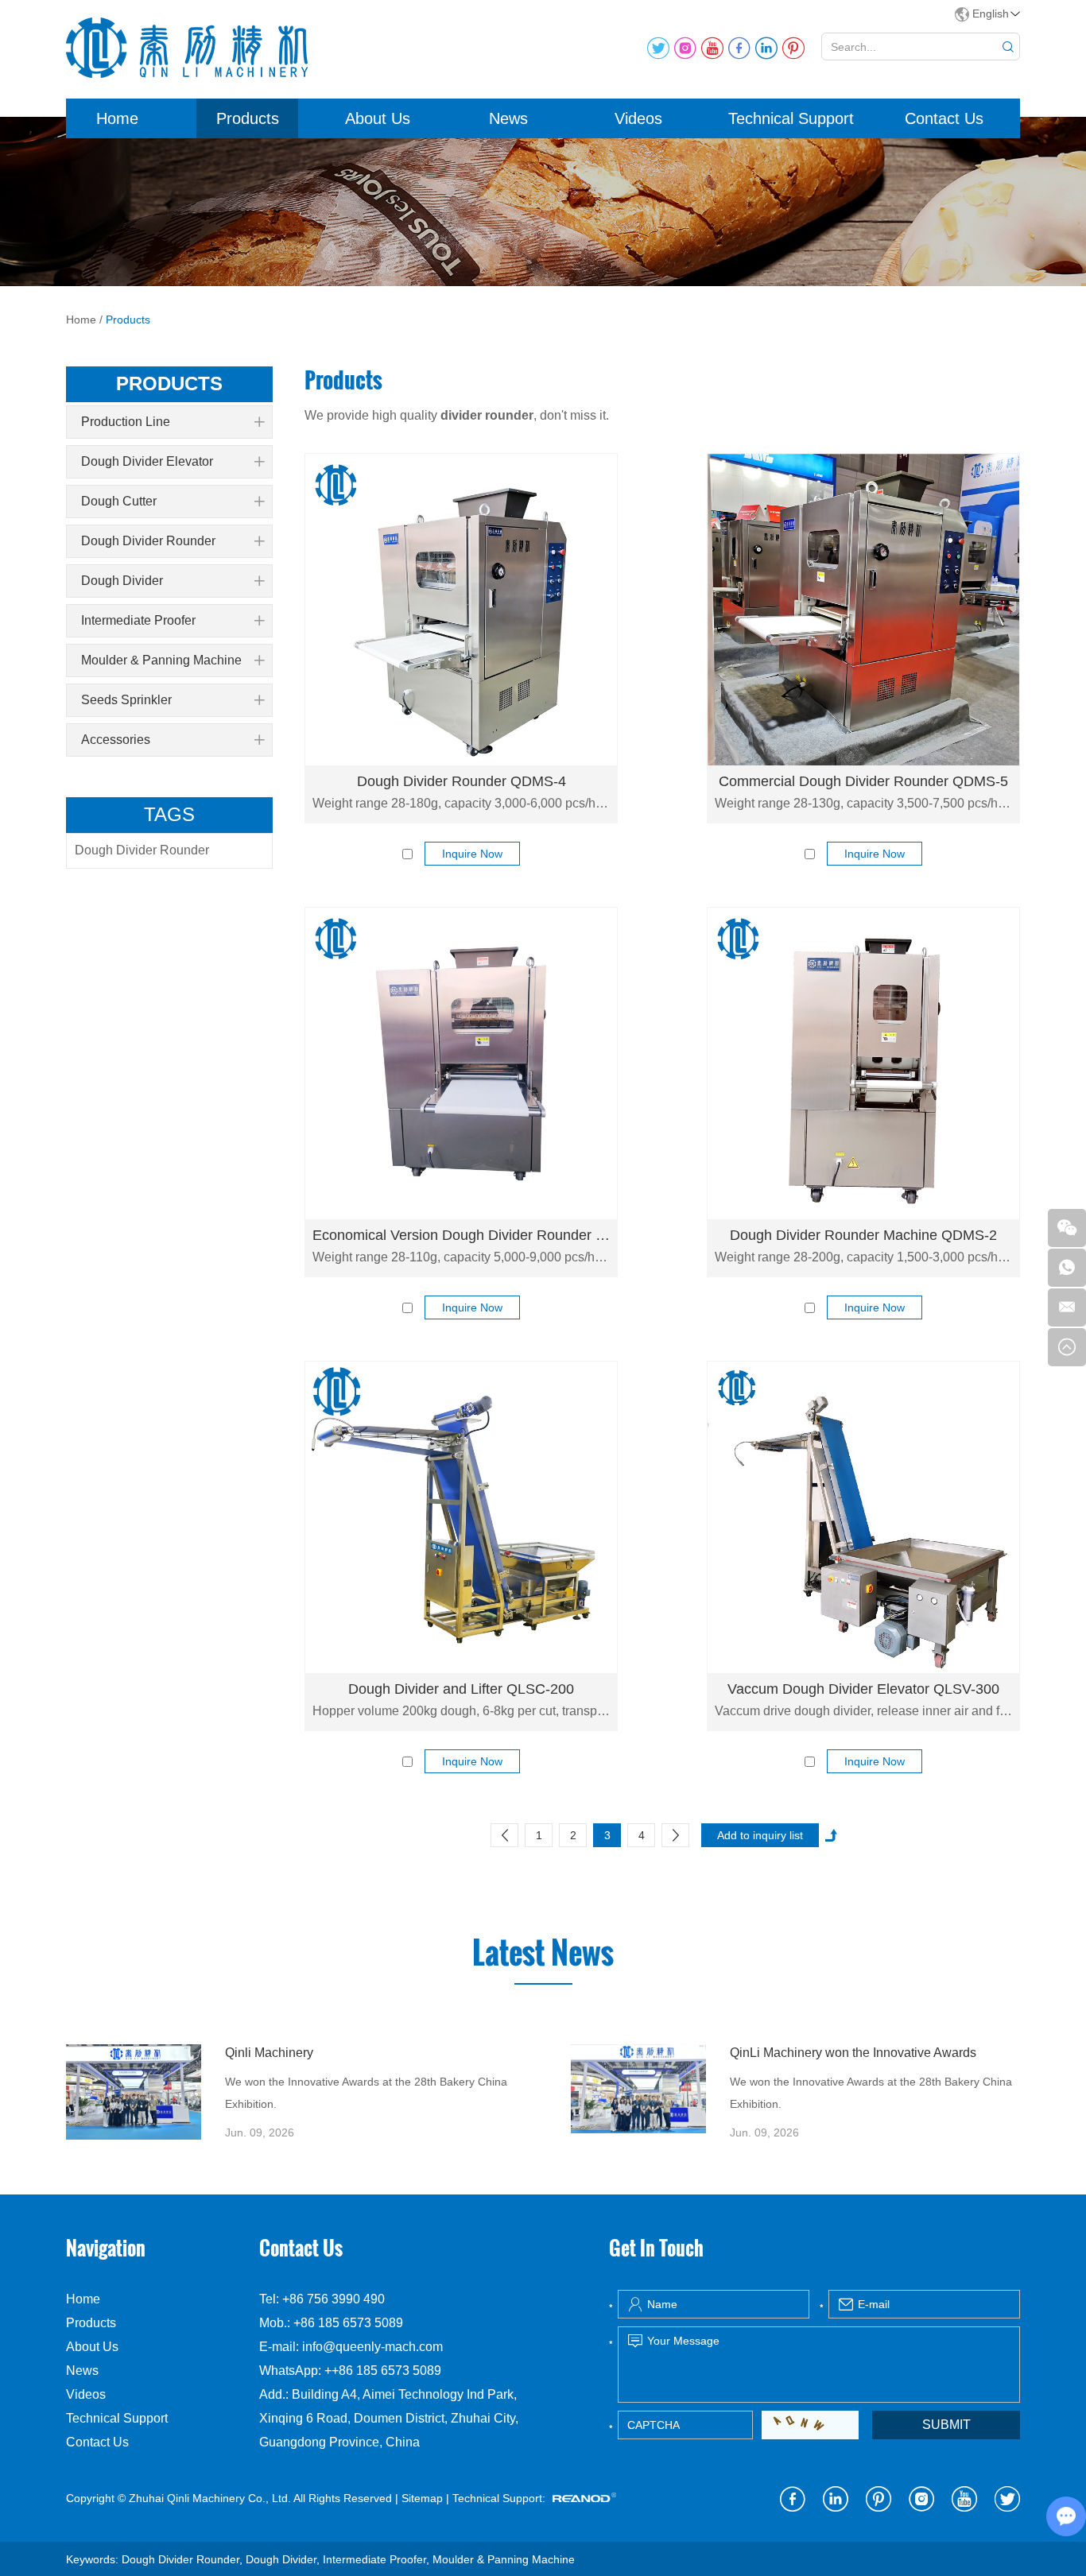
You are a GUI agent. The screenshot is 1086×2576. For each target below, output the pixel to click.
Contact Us (944, 118)
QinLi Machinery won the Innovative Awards (853, 2053)
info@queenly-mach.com (372, 2347)
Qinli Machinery (269, 2053)
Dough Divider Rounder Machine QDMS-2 (863, 1235)
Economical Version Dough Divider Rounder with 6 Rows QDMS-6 (461, 1235)
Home (117, 118)
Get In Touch (656, 2248)
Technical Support (791, 118)
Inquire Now (472, 854)
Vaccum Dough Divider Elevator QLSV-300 (863, 1689)
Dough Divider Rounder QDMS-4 (462, 781)
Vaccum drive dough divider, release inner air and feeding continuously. (863, 1711)
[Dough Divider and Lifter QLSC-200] (461, 1517)
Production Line (126, 422)
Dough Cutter (119, 501)
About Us (378, 118)
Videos (638, 118)
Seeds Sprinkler (126, 700)
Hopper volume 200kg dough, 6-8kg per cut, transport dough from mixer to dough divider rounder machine (461, 1711)
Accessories (116, 740)
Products (248, 118)
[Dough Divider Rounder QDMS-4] (461, 610)
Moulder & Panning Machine (161, 660)
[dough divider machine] (461, 1063)
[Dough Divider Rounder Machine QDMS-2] (863, 1063)
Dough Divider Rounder (148, 541)
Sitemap (422, 2498)
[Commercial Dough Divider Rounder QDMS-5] (863, 610)
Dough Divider (122, 581)
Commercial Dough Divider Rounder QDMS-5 (863, 781)
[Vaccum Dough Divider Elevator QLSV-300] (863, 1517)
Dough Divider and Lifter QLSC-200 (461, 1689)
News (508, 118)
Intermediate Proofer (138, 620)
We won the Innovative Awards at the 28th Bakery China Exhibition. (366, 2093)
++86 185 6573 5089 (383, 2371)
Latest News (543, 1953)
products (169, 383)
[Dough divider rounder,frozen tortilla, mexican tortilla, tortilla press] (134, 2092)
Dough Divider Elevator (147, 461)
